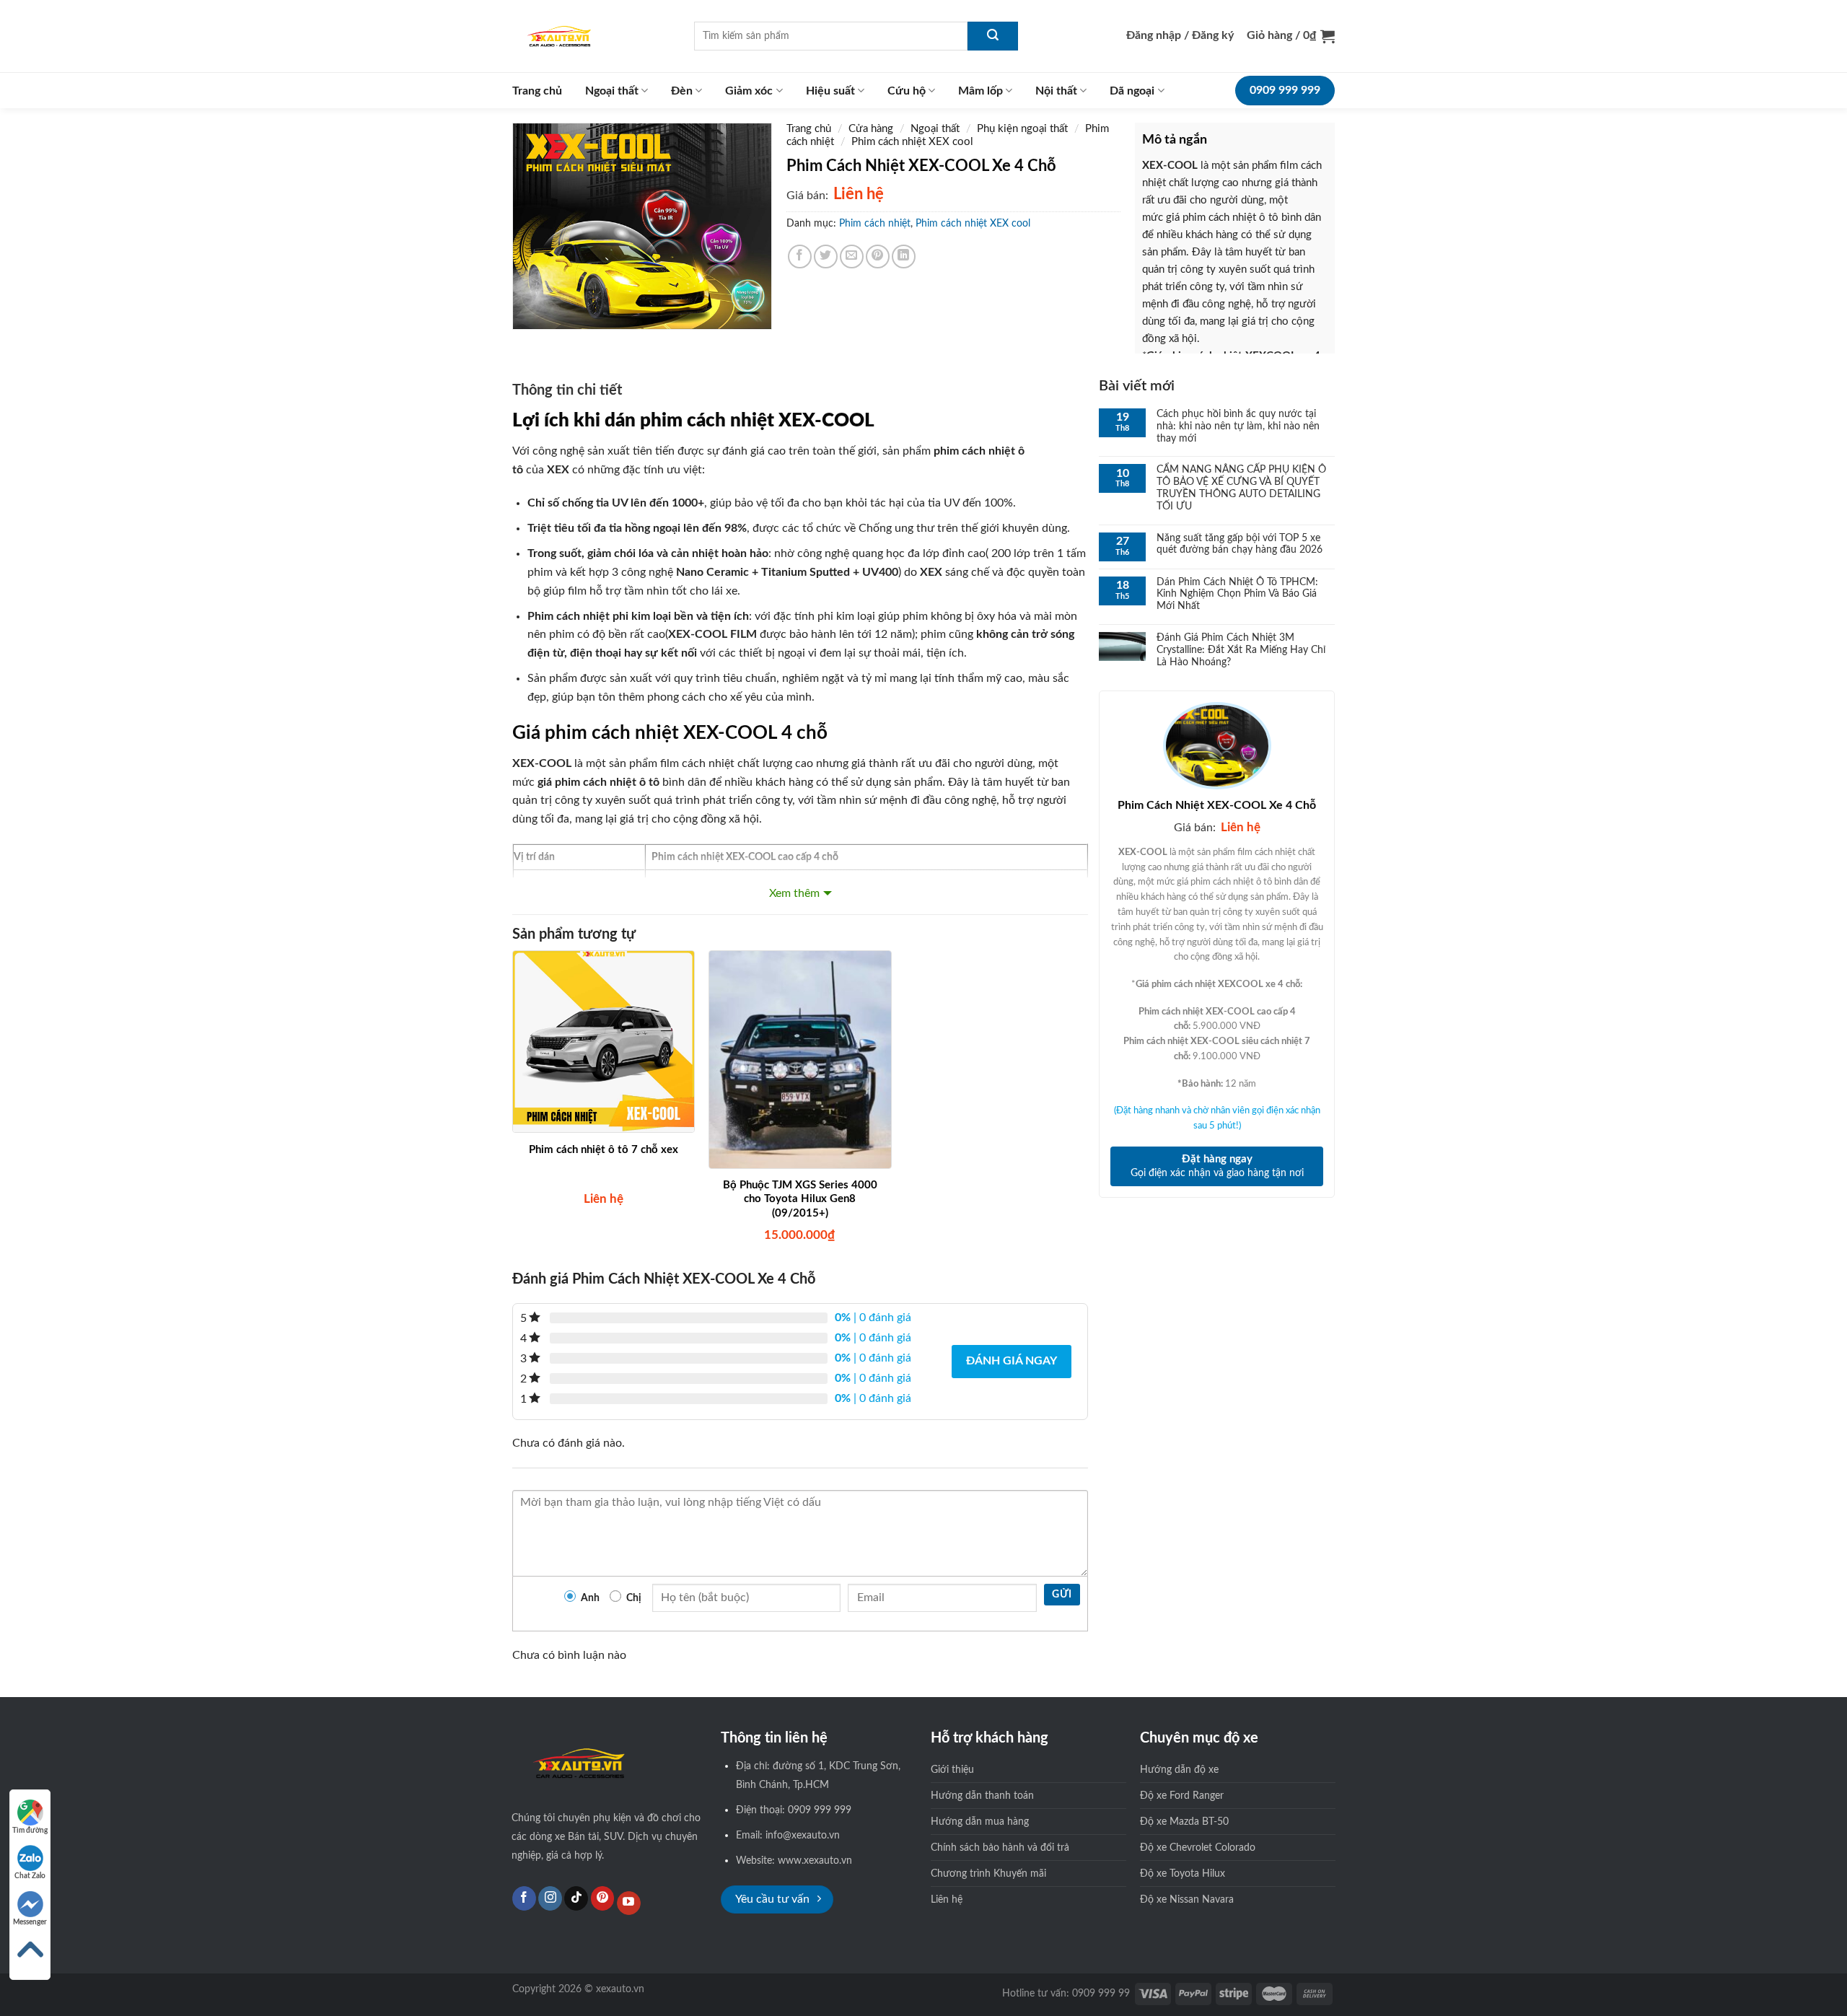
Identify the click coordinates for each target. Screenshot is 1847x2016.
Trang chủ (537, 91)
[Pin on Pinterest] (878, 257)
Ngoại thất (612, 91)
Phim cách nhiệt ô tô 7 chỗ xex (604, 1150)
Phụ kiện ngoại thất (1022, 129)
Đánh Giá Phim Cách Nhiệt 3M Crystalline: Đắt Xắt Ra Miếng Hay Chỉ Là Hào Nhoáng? (1241, 650)
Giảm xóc (749, 91)
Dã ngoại (1132, 91)
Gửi (1062, 1595)
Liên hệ (947, 1899)
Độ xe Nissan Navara (1187, 1899)
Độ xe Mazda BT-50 (1184, 1822)
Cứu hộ (907, 91)
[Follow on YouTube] (629, 1903)
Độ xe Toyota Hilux (1183, 1873)
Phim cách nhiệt (875, 224)
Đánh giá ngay (1012, 1361)
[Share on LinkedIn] (904, 257)
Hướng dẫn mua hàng (980, 1822)
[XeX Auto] (592, 36)
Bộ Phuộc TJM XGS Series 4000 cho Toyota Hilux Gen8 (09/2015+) (800, 1199)
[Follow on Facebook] (524, 1898)
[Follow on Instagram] (550, 1898)
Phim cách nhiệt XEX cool (912, 142)
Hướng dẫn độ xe (1179, 1770)
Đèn (682, 91)
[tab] (567, 394)
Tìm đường (30, 1831)
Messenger (30, 1922)
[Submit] (993, 36)
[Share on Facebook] (800, 257)
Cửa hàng (871, 129)
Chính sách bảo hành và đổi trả (1000, 1848)
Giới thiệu (952, 1770)
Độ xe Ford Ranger (1182, 1796)
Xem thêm (794, 893)
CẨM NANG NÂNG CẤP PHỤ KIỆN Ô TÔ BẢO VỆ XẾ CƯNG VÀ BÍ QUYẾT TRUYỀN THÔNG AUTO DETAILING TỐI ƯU (1241, 488)
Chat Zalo (30, 1876)
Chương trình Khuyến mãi (988, 1873)
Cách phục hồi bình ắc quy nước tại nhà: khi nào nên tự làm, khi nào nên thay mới (1238, 426)
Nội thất (1056, 91)
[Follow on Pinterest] (603, 1898)
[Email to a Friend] (852, 257)
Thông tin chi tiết (567, 390)
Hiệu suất (830, 91)
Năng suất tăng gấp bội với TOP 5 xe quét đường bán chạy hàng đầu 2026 (1240, 544)
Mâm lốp (980, 91)
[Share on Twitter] (826, 257)
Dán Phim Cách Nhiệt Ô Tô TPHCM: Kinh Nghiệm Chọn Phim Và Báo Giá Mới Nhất (1237, 595)
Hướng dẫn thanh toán (982, 1796)
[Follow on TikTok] (576, 1898)
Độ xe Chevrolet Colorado (1198, 1848)
